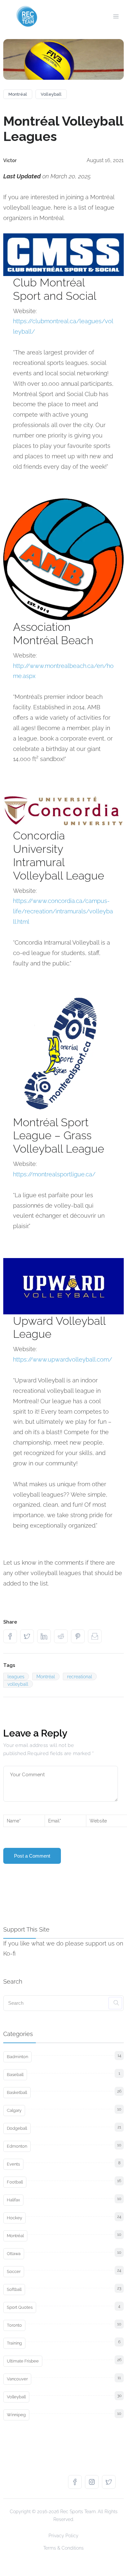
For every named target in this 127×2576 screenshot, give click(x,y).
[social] (77, 2482)
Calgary (14, 2110)
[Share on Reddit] (63, 1636)
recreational (80, 1677)
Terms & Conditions (63, 2548)
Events (13, 2164)
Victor (10, 160)
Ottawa (14, 2254)
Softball (14, 2289)
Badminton (17, 2057)
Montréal (18, 94)
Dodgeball (17, 2128)
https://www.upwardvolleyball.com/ (63, 1359)
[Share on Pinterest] (79, 1636)
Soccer (14, 2271)
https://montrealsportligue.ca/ (54, 1174)
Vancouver (17, 2379)
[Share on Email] (96, 1636)
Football (15, 2182)
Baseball (15, 2075)
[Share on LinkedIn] (46, 1636)
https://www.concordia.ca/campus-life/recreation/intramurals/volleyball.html (63, 911)
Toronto (14, 2325)
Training (14, 2343)
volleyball (18, 1684)
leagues (16, 1677)
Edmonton (17, 2146)
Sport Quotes (20, 2307)
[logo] (27, 16)
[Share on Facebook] (12, 1636)
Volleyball (51, 94)
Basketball (17, 2092)
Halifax (13, 2200)
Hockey (14, 2218)
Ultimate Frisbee (23, 2361)
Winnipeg (16, 2415)
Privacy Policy (63, 2536)
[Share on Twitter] (29, 1636)
